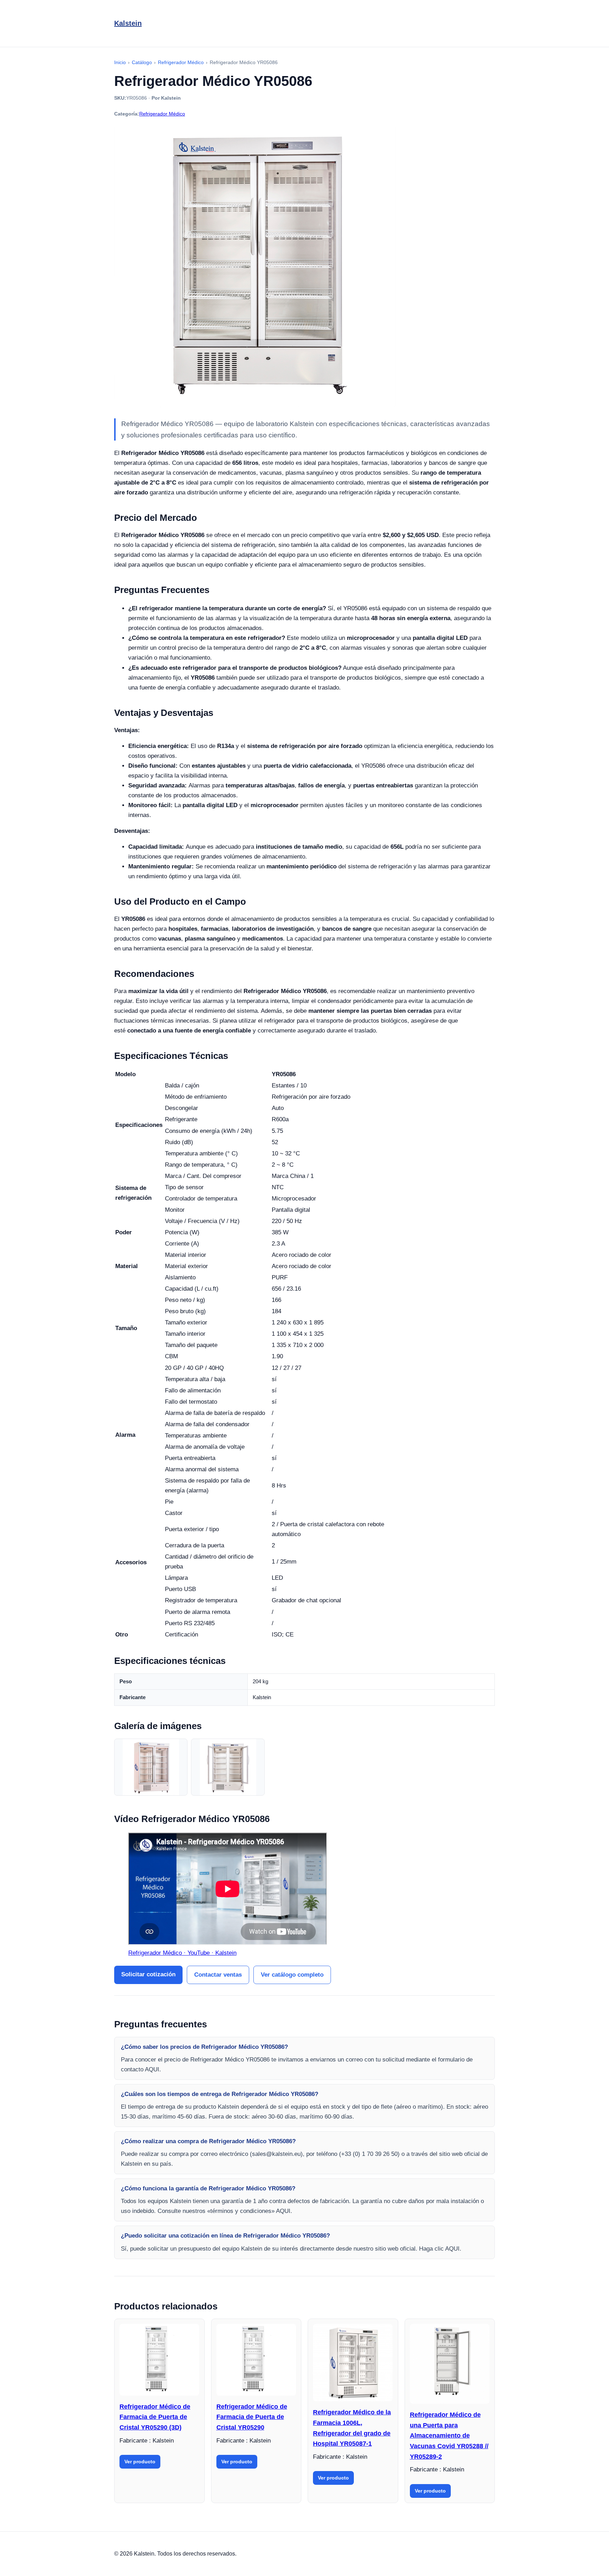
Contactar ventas (218, 1975)
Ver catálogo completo (292, 1975)
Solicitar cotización (148, 1974)
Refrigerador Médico (162, 114)
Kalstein (128, 23)
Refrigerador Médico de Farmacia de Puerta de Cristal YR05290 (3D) (155, 2417)
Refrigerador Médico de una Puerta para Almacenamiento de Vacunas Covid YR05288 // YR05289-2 (449, 2436)
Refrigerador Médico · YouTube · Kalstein (182, 1953)
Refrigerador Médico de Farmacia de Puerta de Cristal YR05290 (252, 2417)
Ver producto (140, 2462)
